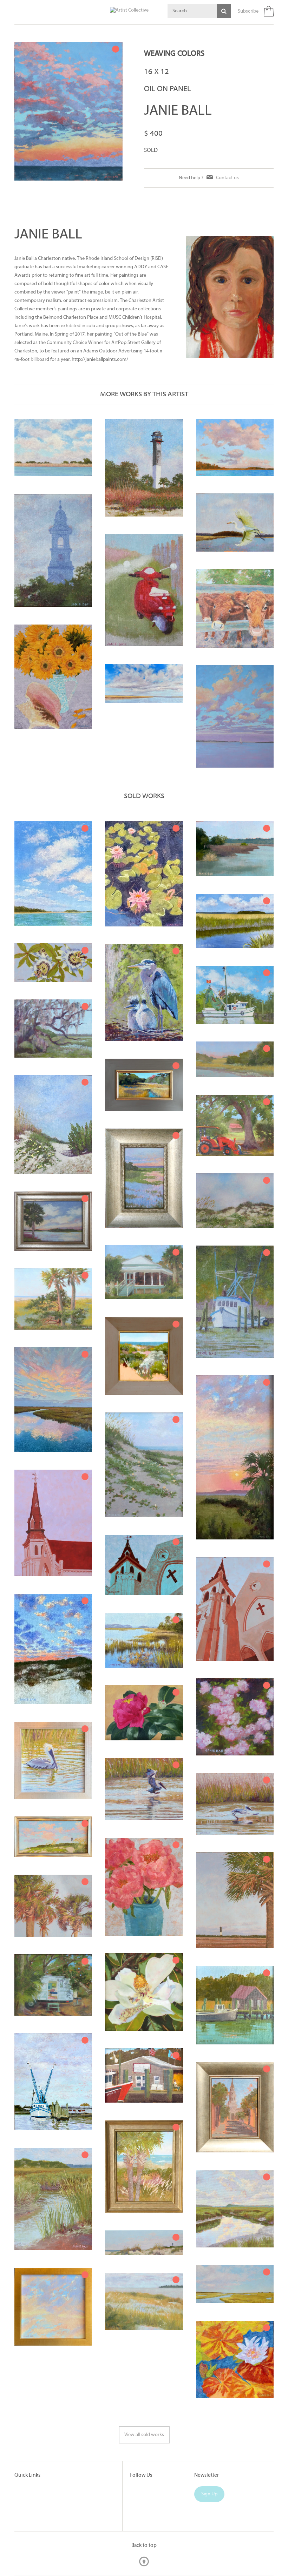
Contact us (227, 178)
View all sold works (144, 2435)
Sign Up (209, 2494)
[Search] (224, 11)
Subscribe (248, 11)
